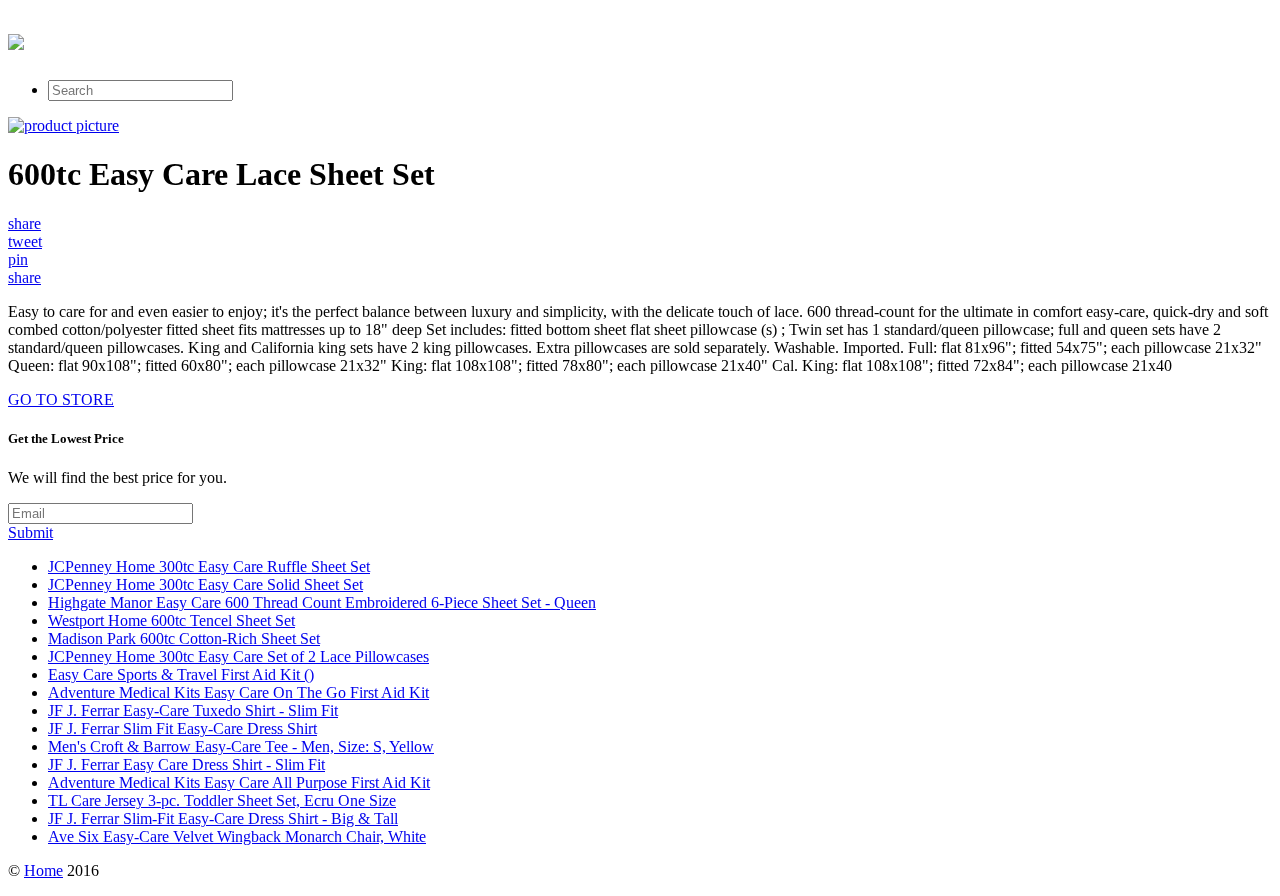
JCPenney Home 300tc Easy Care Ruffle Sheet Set (209, 566)
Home (43, 870)
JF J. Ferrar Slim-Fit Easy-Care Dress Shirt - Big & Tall (223, 818)
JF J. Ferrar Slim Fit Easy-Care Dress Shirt (182, 728)
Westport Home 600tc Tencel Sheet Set (171, 620)
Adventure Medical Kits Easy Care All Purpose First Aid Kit (239, 782)
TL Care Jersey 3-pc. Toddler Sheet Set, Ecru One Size (222, 800)
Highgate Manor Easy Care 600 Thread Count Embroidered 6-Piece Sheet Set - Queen (322, 602)
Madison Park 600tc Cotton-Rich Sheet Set (184, 638)
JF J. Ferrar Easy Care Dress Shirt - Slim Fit (186, 764)
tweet (25, 241)
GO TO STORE (61, 399)
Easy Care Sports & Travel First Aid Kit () (181, 674)
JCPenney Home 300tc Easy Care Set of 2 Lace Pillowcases (238, 656)
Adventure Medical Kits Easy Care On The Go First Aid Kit (238, 692)
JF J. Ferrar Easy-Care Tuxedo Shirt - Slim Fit (193, 710)
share (24, 223)
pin (18, 259)
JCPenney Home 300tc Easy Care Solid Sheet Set (205, 584)
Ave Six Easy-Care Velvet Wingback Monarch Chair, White (237, 836)
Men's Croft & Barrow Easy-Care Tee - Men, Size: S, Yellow (241, 746)
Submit (30, 532)
